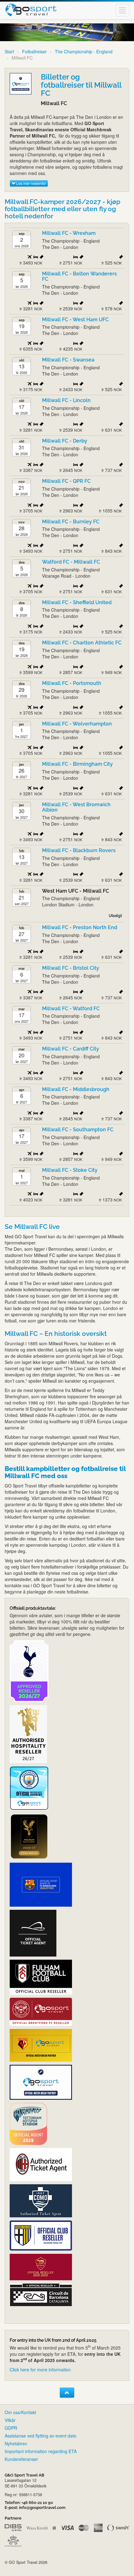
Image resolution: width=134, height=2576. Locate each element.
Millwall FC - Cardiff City (71, 1049)
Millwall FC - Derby (65, 441)
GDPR (11, 2428)
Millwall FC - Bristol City (71, 968)
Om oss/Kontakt (20, 2412)
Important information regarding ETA (41, 2451)
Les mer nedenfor (31, 183)
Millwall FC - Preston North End (80, 927)
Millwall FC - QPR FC (66, 481)
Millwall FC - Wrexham (69, 233)
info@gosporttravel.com (42, 2508)
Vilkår (10, 2420)
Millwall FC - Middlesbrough (76, 1089)
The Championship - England (84, 51)
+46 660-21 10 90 (37, 2503)
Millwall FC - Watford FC (71, 1009)
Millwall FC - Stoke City (70, 1170)
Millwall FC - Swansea (69, 360)
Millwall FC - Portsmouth (72, 683)
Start (9, 51)
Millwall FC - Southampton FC (78, 1130)
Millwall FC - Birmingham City (77, 764)
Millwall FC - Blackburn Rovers (79, 850)
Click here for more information (40, 2370)
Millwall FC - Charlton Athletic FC (82, 643)
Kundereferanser (21, 2459)
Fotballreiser (34, 51)
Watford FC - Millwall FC (71, 562)
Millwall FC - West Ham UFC (75, 320)
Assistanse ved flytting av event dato (41, 2436)
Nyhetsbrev (16, 2443)
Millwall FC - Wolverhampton (77, 724)
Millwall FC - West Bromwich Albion (76, 807)
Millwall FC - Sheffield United (77, 602)
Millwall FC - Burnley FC (71, 522)
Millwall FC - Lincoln (66, 400)
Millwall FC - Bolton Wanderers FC (79, 277)
